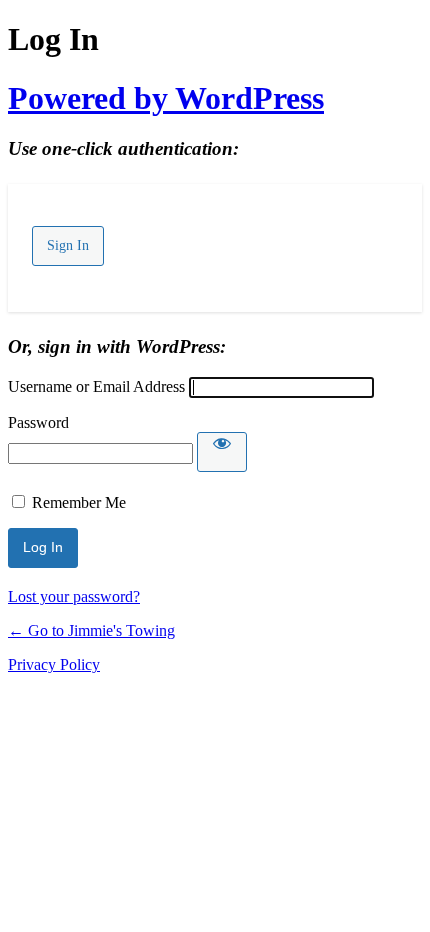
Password (38, 422)
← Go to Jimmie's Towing (91, 630)
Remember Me (79, 502)
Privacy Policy (54, 664)
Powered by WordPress (166, 98)
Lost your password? (74, 596)
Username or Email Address (96, 386)
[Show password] (222, 452)
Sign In (68, 245)
